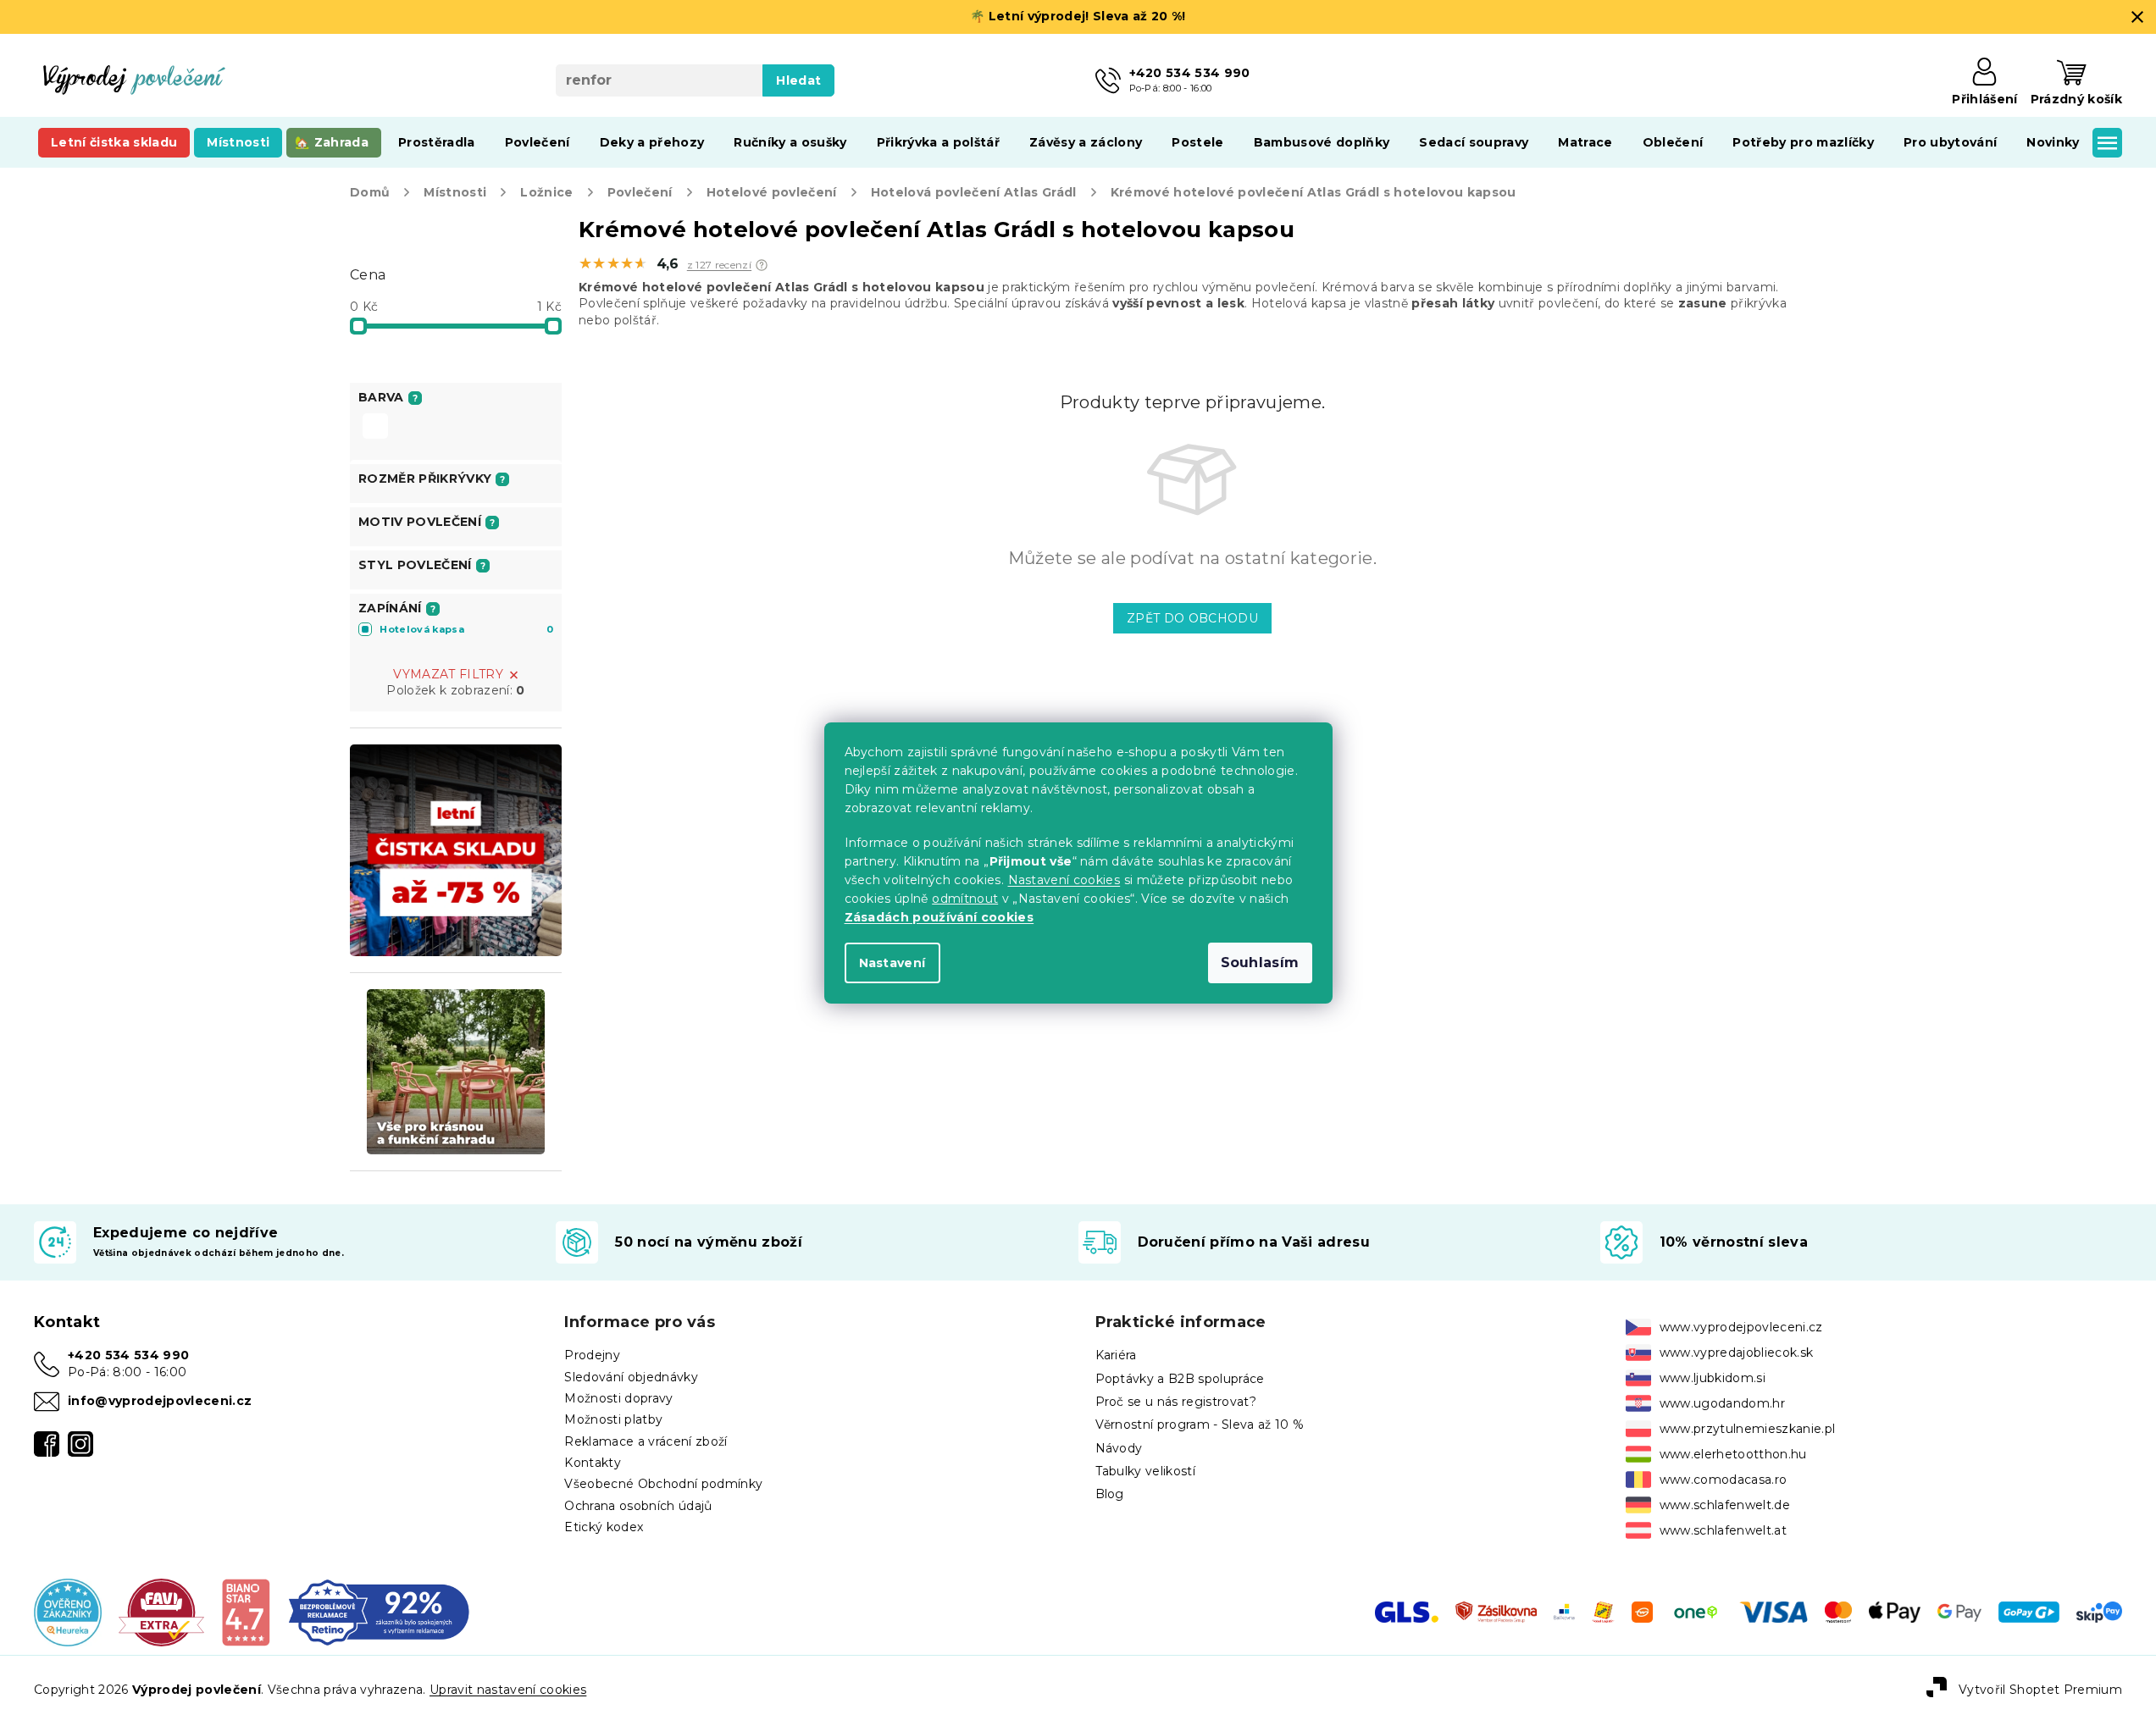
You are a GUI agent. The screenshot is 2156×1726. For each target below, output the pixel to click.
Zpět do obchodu (1192, 618)
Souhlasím (1260, 963)
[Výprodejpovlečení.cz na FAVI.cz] (161, 1611)
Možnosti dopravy (618, 1398)
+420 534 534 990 (128, 1355)
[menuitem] (114, 142)
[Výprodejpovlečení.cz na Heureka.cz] (68, 1611)
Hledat (798, 80)
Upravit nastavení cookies (508, 1690)
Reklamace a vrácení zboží (646, 1441)
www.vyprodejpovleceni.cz (1741, 1327)
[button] (762, 265)
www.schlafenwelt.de (1725, 1505)
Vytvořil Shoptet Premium (2040, 1690)
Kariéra (1116, 1355)
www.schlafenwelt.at (1723, 1530)
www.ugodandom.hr (1722, 1403)
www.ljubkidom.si (1713, 1378)
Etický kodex (604, 1527)
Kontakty (593, 1463)
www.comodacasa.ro (1724, 1480)
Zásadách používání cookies (939, 917)
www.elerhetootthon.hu (1733, 1454)
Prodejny (592, 1355)
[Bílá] (375, 428)
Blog (1110, 1494)
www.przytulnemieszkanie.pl (1748, 1429)
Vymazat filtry (448, 674)
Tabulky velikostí (1146, 1471)
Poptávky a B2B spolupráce (1180, 1379)
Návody (1119, 1448)
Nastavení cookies (1064, 880)
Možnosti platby (613, 1419)
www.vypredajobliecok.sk (1737, 1353)
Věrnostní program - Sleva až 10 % (1200, 1425)
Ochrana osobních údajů (638, 1506)
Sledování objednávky (631, 1377)
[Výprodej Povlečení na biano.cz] (245, 1611)
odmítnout (965, 899)
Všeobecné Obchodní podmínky (663, 1484)
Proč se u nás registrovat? (1176, 1402)
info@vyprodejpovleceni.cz (160, 1401)
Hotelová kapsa (466, 629)
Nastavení (892, 963)
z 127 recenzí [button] (719, 265)
